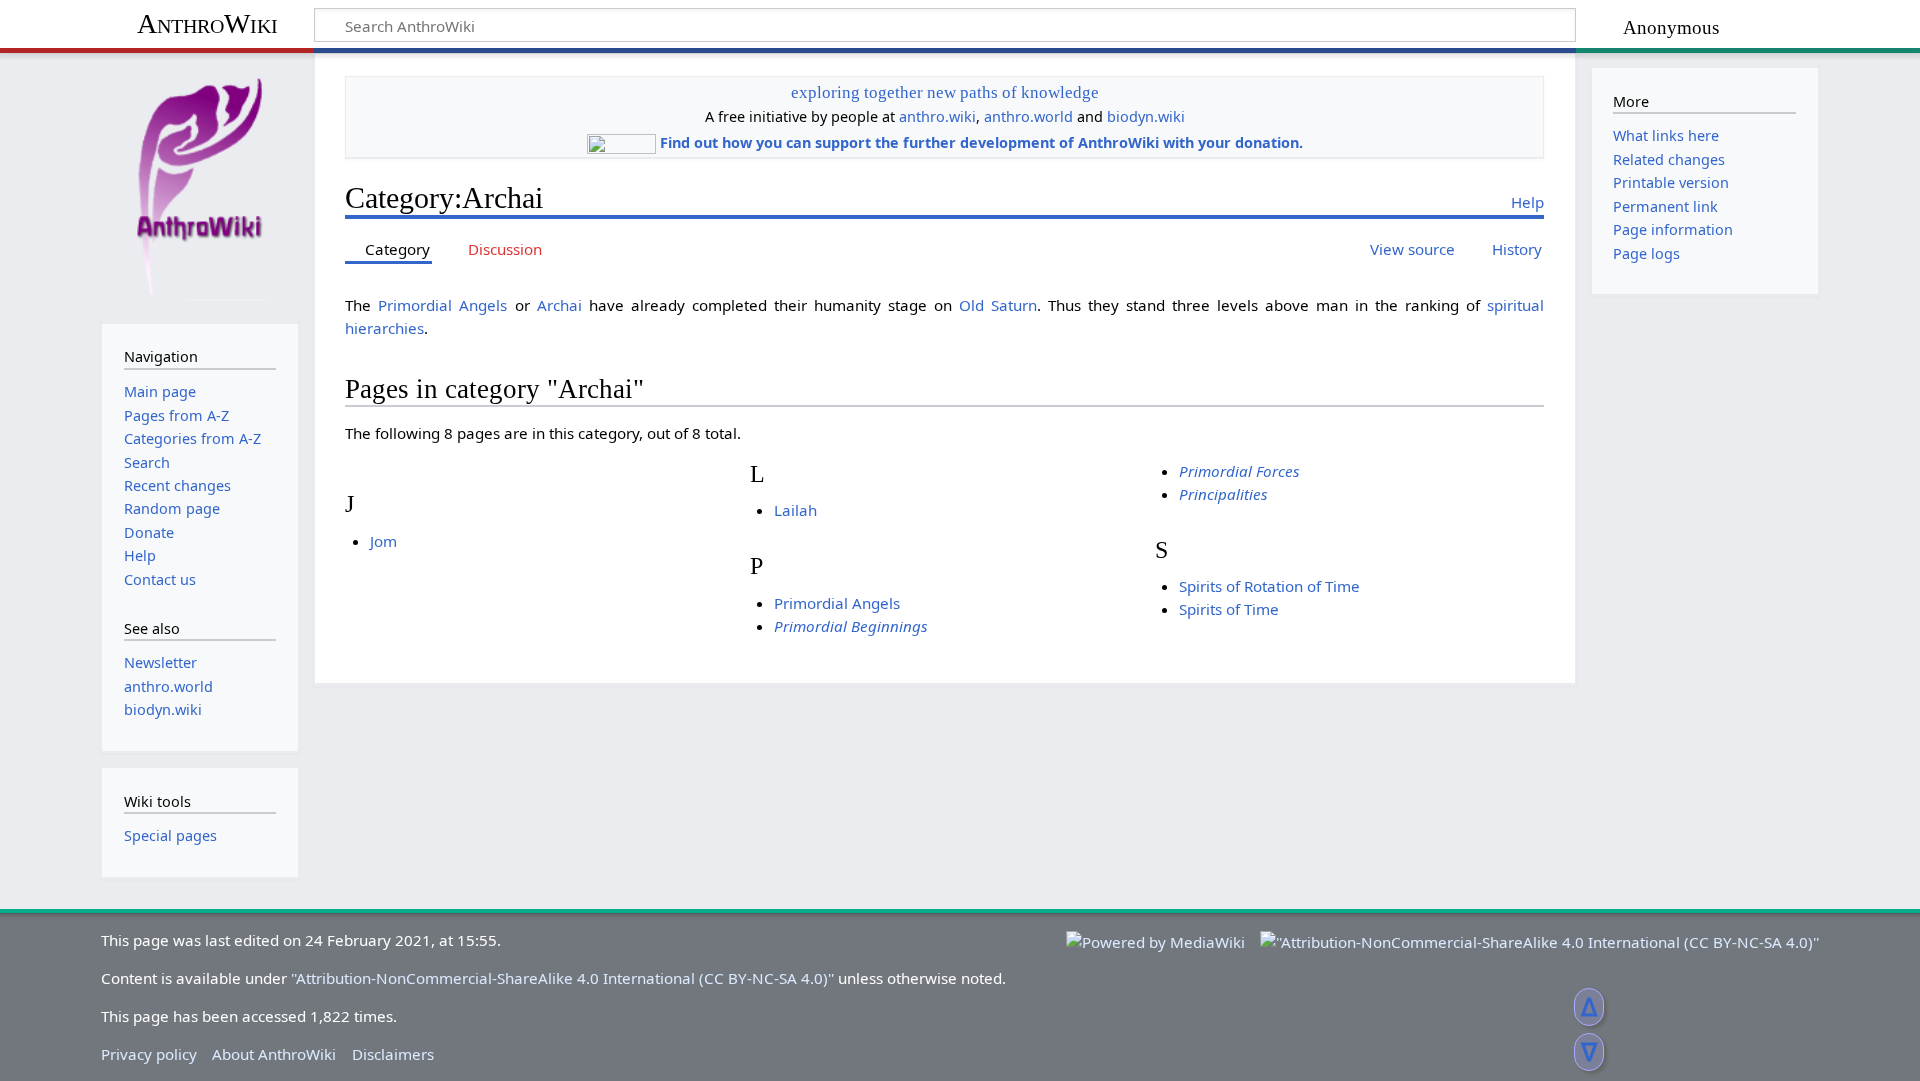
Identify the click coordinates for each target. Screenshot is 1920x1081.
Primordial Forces (1239, 471)
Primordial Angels (442, 305)
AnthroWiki (207, 23)
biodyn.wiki (1146, 116)
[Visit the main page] (200, 186)
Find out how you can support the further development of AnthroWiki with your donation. (981, 142)
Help (1527, 202)
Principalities (1223, 494)
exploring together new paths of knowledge (945, 92)
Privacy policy (149, 1054)
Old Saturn (998, 305)
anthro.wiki (937, 116)
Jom (383, 541)
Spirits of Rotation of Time (1269, 586)
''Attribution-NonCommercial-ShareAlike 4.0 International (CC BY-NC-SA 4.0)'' (562, 978)
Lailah (795, 510)
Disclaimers (393, 1054)
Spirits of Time (1229, 609)
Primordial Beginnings (851, 626)
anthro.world (1028, 116)
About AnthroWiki (274, 1054)
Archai (559, 305)
